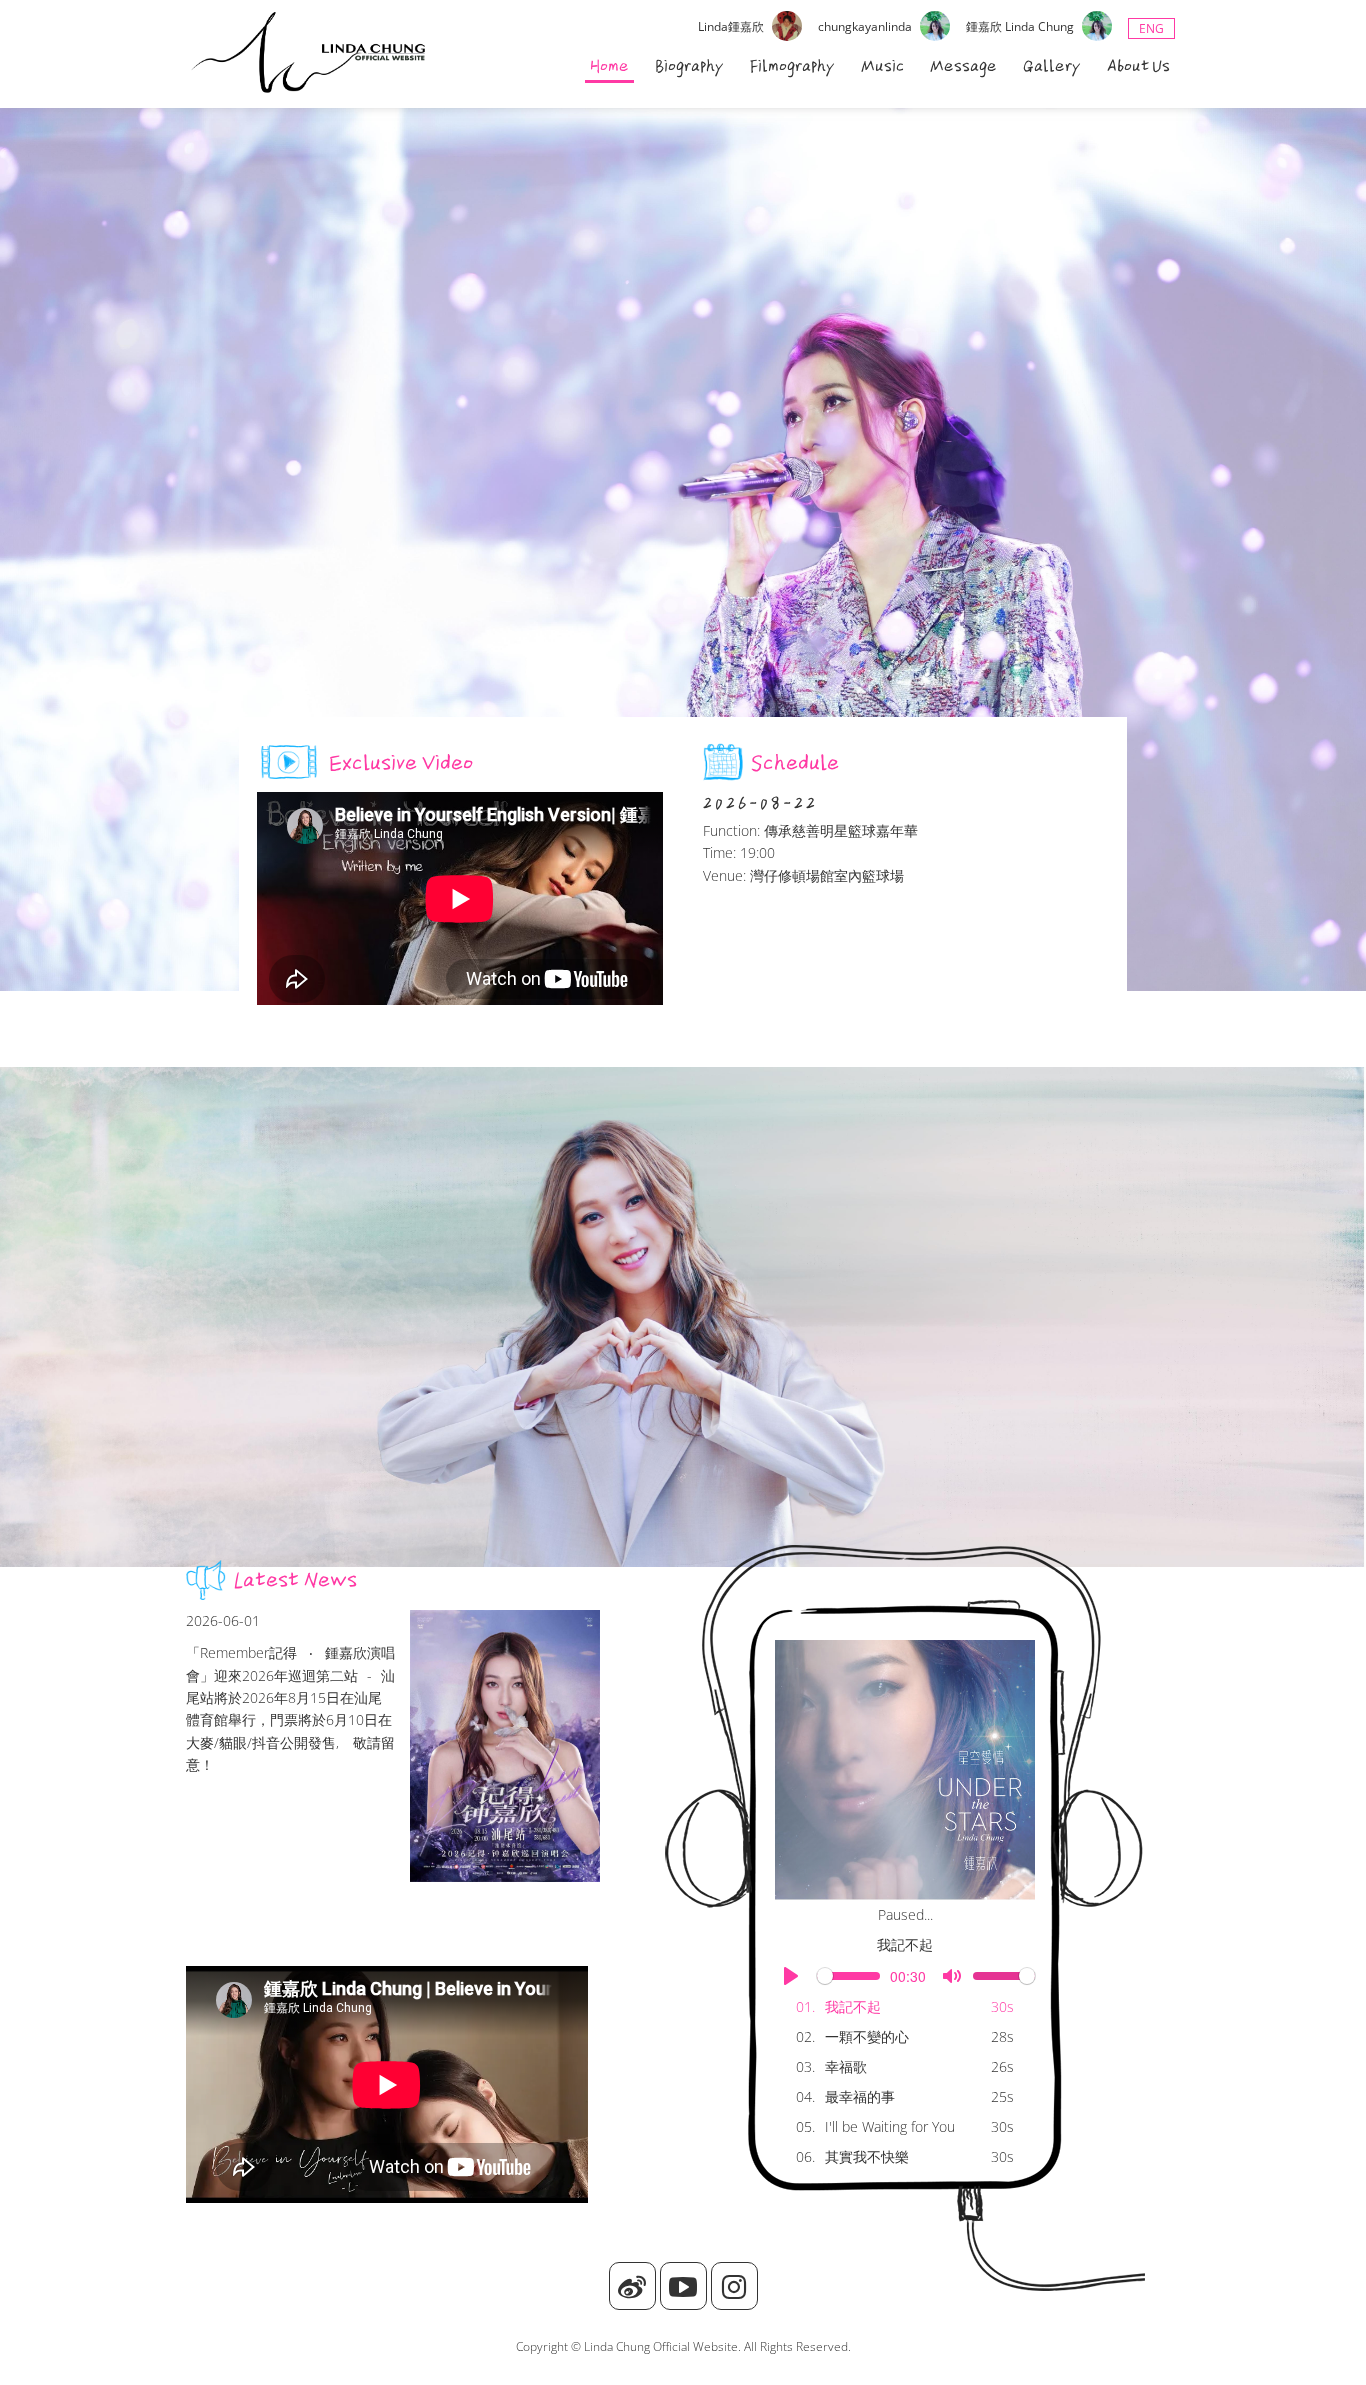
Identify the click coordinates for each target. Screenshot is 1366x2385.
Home (609, 66)
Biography (689, 66)
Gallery (1052, 66)
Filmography (792, 66)
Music (882, 66)
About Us (1138, 66)
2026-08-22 (760, 803)
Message (963, 66)
